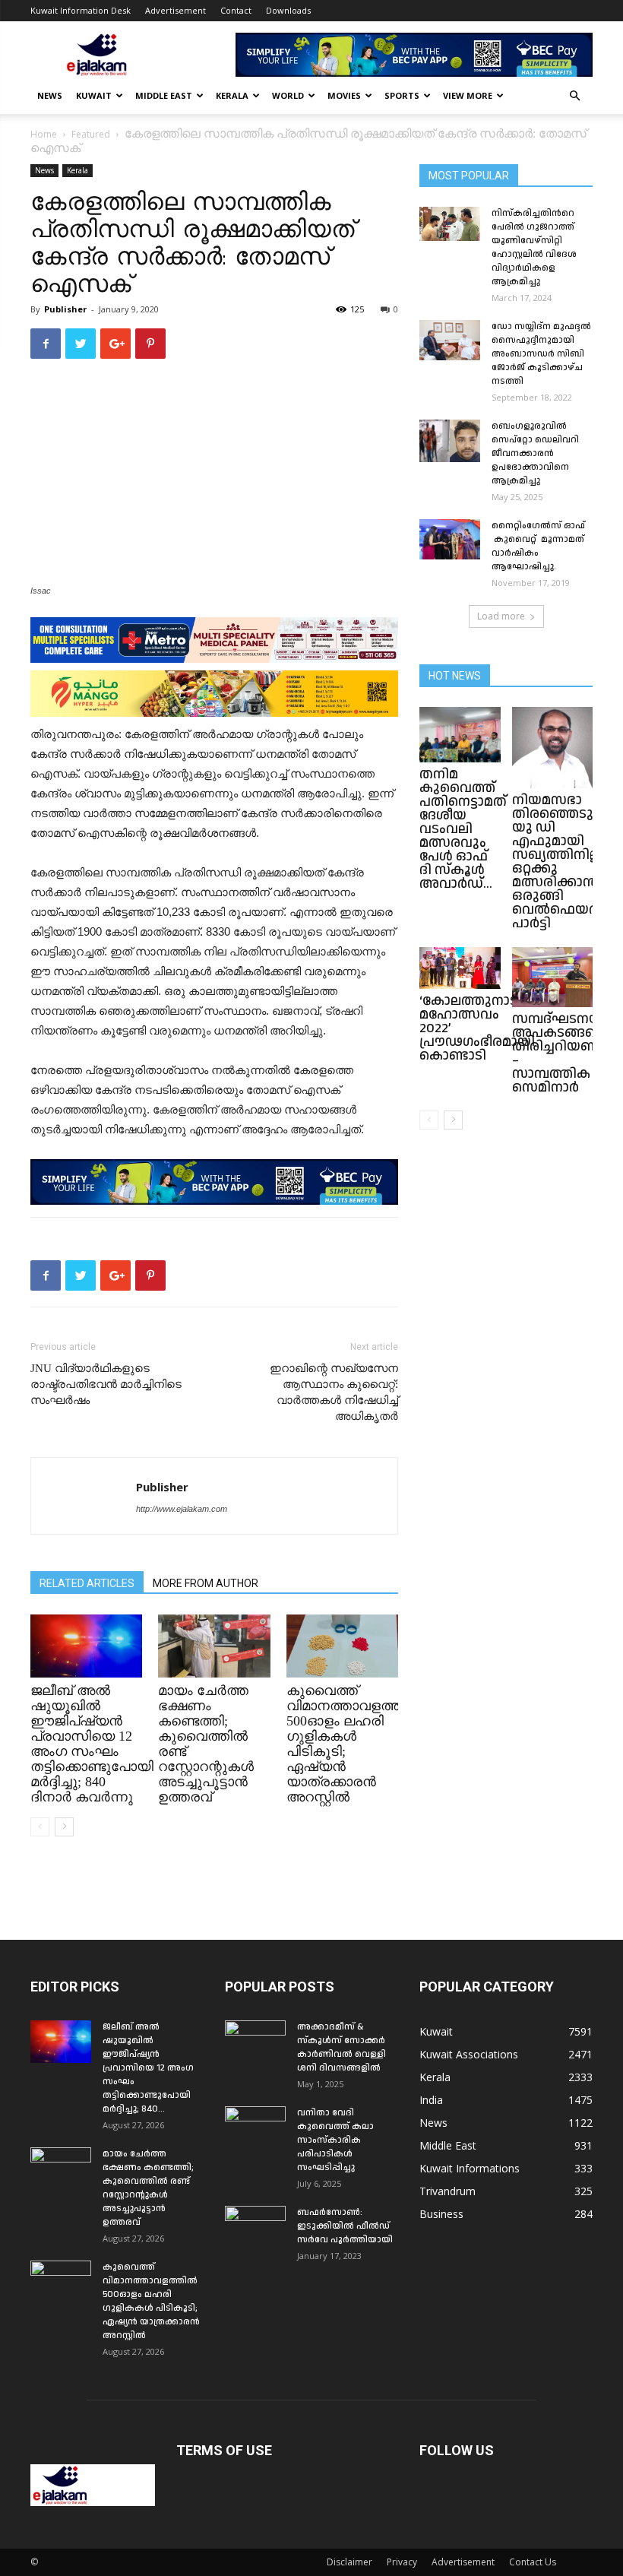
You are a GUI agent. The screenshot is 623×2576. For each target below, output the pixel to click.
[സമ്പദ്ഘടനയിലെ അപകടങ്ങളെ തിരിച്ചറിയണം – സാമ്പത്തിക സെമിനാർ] (553, 977)
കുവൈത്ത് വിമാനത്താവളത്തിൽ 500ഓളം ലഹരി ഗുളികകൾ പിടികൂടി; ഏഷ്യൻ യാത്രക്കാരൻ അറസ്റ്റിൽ (151, 2301)
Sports (402, 95)
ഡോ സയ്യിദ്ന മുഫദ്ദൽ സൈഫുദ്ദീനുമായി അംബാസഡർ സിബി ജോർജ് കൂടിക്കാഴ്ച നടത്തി (541, 354)
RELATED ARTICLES (87, 1583)
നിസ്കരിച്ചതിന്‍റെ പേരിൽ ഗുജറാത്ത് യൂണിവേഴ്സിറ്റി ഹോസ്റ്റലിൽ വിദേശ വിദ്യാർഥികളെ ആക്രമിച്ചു (534, 247)
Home (44, 134)
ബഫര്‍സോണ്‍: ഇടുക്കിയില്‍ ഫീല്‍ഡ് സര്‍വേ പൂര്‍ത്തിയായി (345, 2226)
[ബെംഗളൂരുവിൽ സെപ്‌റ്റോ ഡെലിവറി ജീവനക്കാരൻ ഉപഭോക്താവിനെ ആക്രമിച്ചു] (450, 441)
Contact (236, 10)
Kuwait (94, 95)
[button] (574, 96)
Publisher (65, 309)
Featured (91, 134)
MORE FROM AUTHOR (206, 1583)
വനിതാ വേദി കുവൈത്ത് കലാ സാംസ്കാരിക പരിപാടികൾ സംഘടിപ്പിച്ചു (335, 2140)
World (288, 95)
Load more (501, 616)
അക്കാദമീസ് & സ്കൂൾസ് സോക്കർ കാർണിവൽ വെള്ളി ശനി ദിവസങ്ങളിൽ (342, 2047)
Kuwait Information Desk (81, 10)
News (50, 95)
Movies (344, 95)
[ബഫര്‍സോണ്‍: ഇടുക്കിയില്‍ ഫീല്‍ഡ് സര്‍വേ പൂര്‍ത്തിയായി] (255, 2227)
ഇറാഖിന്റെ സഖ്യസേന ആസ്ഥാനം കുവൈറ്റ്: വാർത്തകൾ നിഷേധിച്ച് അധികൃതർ (334, 1392)
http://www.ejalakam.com (182, 1509)
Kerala (232, 95)
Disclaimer (349, 2562)
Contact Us (533, 2562)
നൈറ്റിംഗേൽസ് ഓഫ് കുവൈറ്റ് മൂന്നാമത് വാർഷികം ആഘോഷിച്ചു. (538, 546)
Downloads (288, 10)
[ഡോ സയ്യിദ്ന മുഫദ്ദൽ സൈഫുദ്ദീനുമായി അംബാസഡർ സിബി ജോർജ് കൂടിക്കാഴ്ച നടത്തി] (450, 340)
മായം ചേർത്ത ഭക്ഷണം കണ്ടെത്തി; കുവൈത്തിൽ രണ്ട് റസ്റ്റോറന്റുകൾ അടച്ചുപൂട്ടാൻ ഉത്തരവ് (148, 2188)
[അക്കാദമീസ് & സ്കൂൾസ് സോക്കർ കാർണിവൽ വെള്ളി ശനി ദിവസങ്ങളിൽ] (255, 2042)
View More (468, 95)
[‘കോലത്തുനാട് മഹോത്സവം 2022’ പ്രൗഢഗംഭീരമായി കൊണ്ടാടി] (460, 968)
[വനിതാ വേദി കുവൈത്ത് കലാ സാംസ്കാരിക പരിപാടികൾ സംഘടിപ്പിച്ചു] (255, 2128)
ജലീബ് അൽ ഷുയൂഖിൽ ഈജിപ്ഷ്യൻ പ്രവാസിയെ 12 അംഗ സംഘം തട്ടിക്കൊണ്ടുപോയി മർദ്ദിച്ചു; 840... (148, 2068)
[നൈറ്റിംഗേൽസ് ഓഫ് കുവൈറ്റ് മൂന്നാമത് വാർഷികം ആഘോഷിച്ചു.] (450, 539)
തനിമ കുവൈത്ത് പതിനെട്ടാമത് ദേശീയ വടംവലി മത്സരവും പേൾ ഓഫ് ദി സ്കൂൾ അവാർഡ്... (463, 829)
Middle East (164, 95)
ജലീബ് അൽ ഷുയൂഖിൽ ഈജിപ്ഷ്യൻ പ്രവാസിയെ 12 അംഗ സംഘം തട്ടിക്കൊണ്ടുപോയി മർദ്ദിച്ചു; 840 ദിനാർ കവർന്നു (92, 1744)
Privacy (402, 2562)
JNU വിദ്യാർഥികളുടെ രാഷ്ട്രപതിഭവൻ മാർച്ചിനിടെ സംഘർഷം (106, 1384)
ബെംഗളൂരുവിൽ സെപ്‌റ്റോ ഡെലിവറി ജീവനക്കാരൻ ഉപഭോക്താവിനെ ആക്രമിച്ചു (535, 453)
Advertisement (176, 10)
